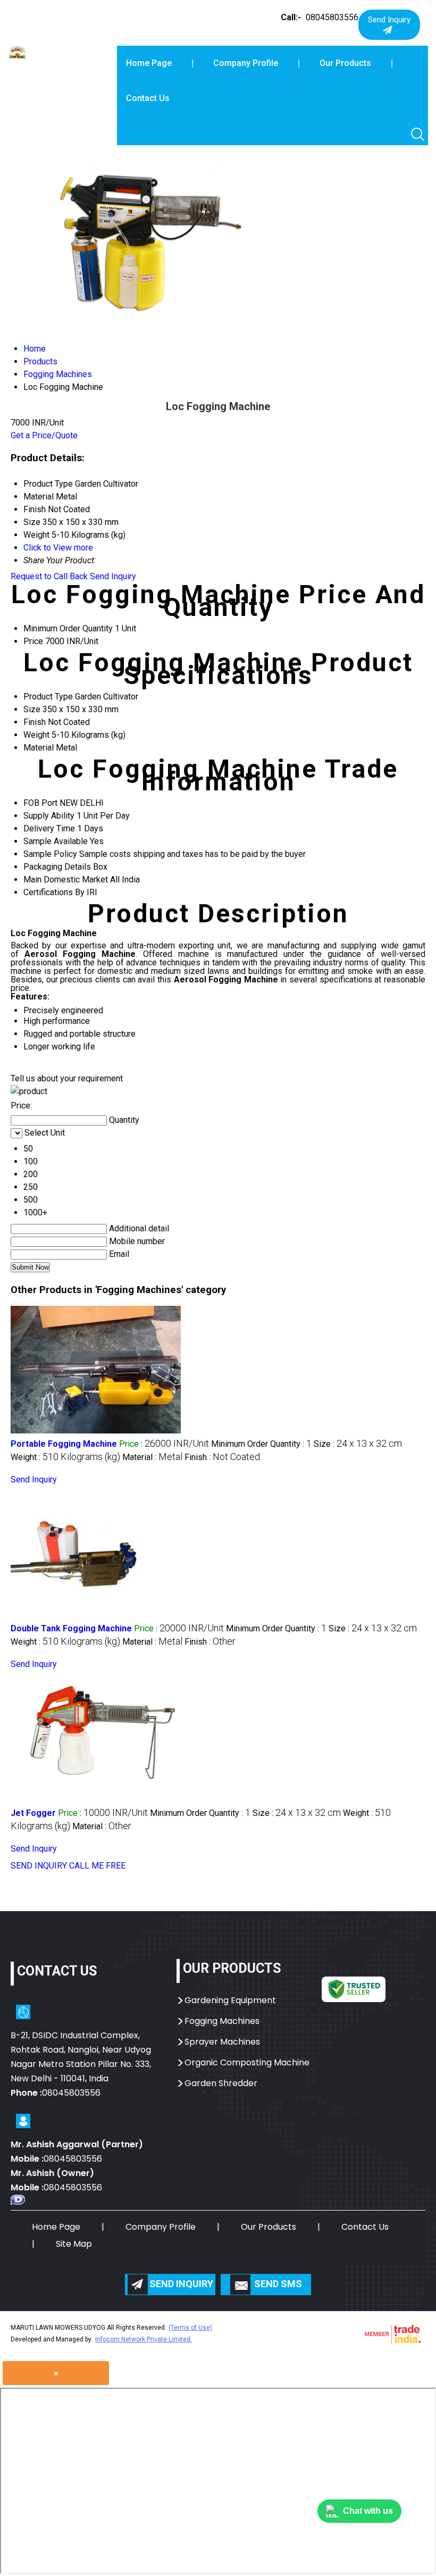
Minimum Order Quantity (68, 628)
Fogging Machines (222, 2021)
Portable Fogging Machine (64, 1444)
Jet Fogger (33, 1813)
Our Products (345, 63)
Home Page (149, 63)
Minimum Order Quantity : (261, 1444)
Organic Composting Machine (247, 2062)
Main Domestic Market (66, 879)
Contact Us (148, 98)
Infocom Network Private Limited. (144, 2339)
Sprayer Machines (222, 2042)
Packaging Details (57, 867)
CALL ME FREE (97, 1866)
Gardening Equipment (230, 2000)
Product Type (48, 697)
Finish (35, 722)
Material (39, 748)
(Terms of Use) (190, 2328)
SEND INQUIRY (39, 1866)
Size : (358, 1444)
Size (32, 709)
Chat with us (368, 2511)
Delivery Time (49, 828)
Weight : (65, 1457)
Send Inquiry (113, 576)
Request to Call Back (49, 576)
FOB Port (40, 803)
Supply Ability (49, 816)
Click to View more (58, 548)
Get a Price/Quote (44, 435)
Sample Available (56, 841)
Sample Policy (50, 854)
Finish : (222, 1457)
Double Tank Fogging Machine (71, 1628)
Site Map (74, 2244)
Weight (36, 735)
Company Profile (246, 63)
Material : (152, 1457)
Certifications (48, 892)
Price (33, 641)
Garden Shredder (221, 2083)
